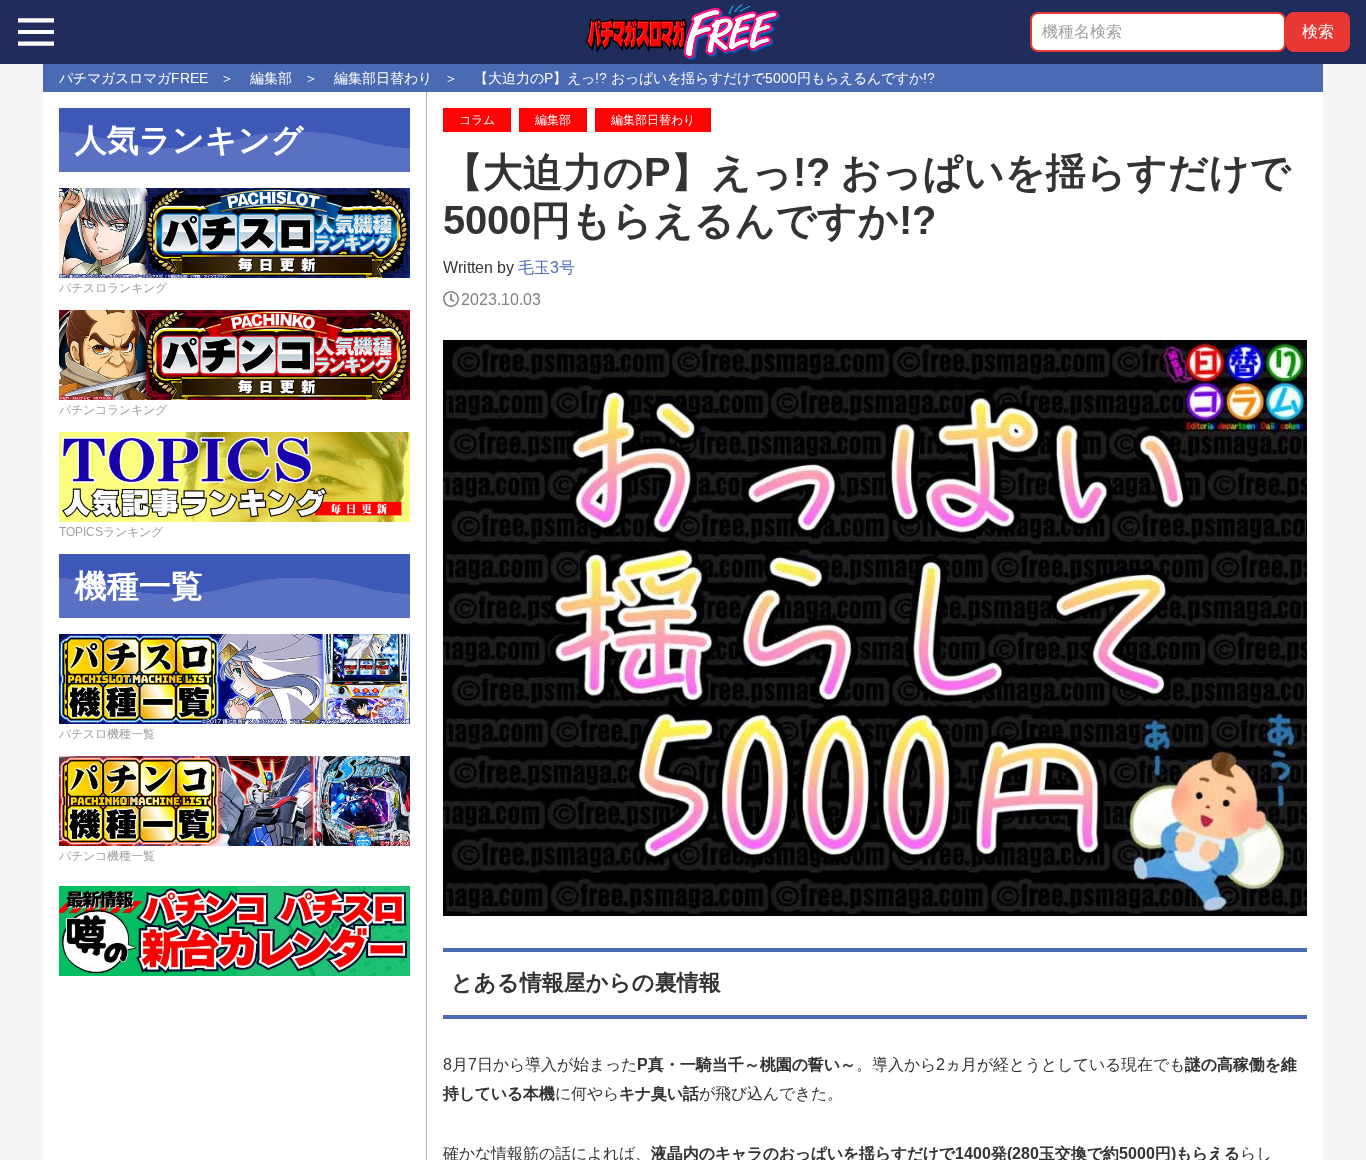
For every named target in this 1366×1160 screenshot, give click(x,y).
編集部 (553, 120)
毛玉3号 (546, 267)
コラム (477, 120)
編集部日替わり (653, 120)
